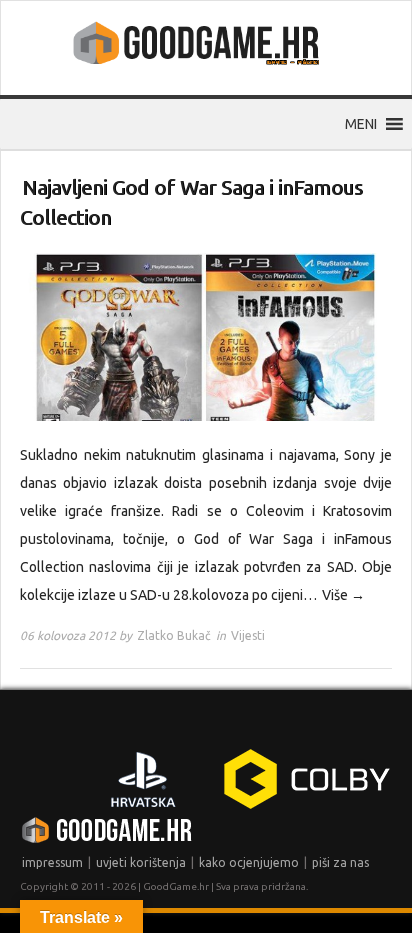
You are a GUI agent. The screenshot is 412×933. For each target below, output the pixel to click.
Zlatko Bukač (174, 635)
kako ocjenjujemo (249, 862)
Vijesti (248, 635)
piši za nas (340, 862)
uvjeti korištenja (141, 862)
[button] (361, 124)
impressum (52, 862)
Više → (343, 595)
